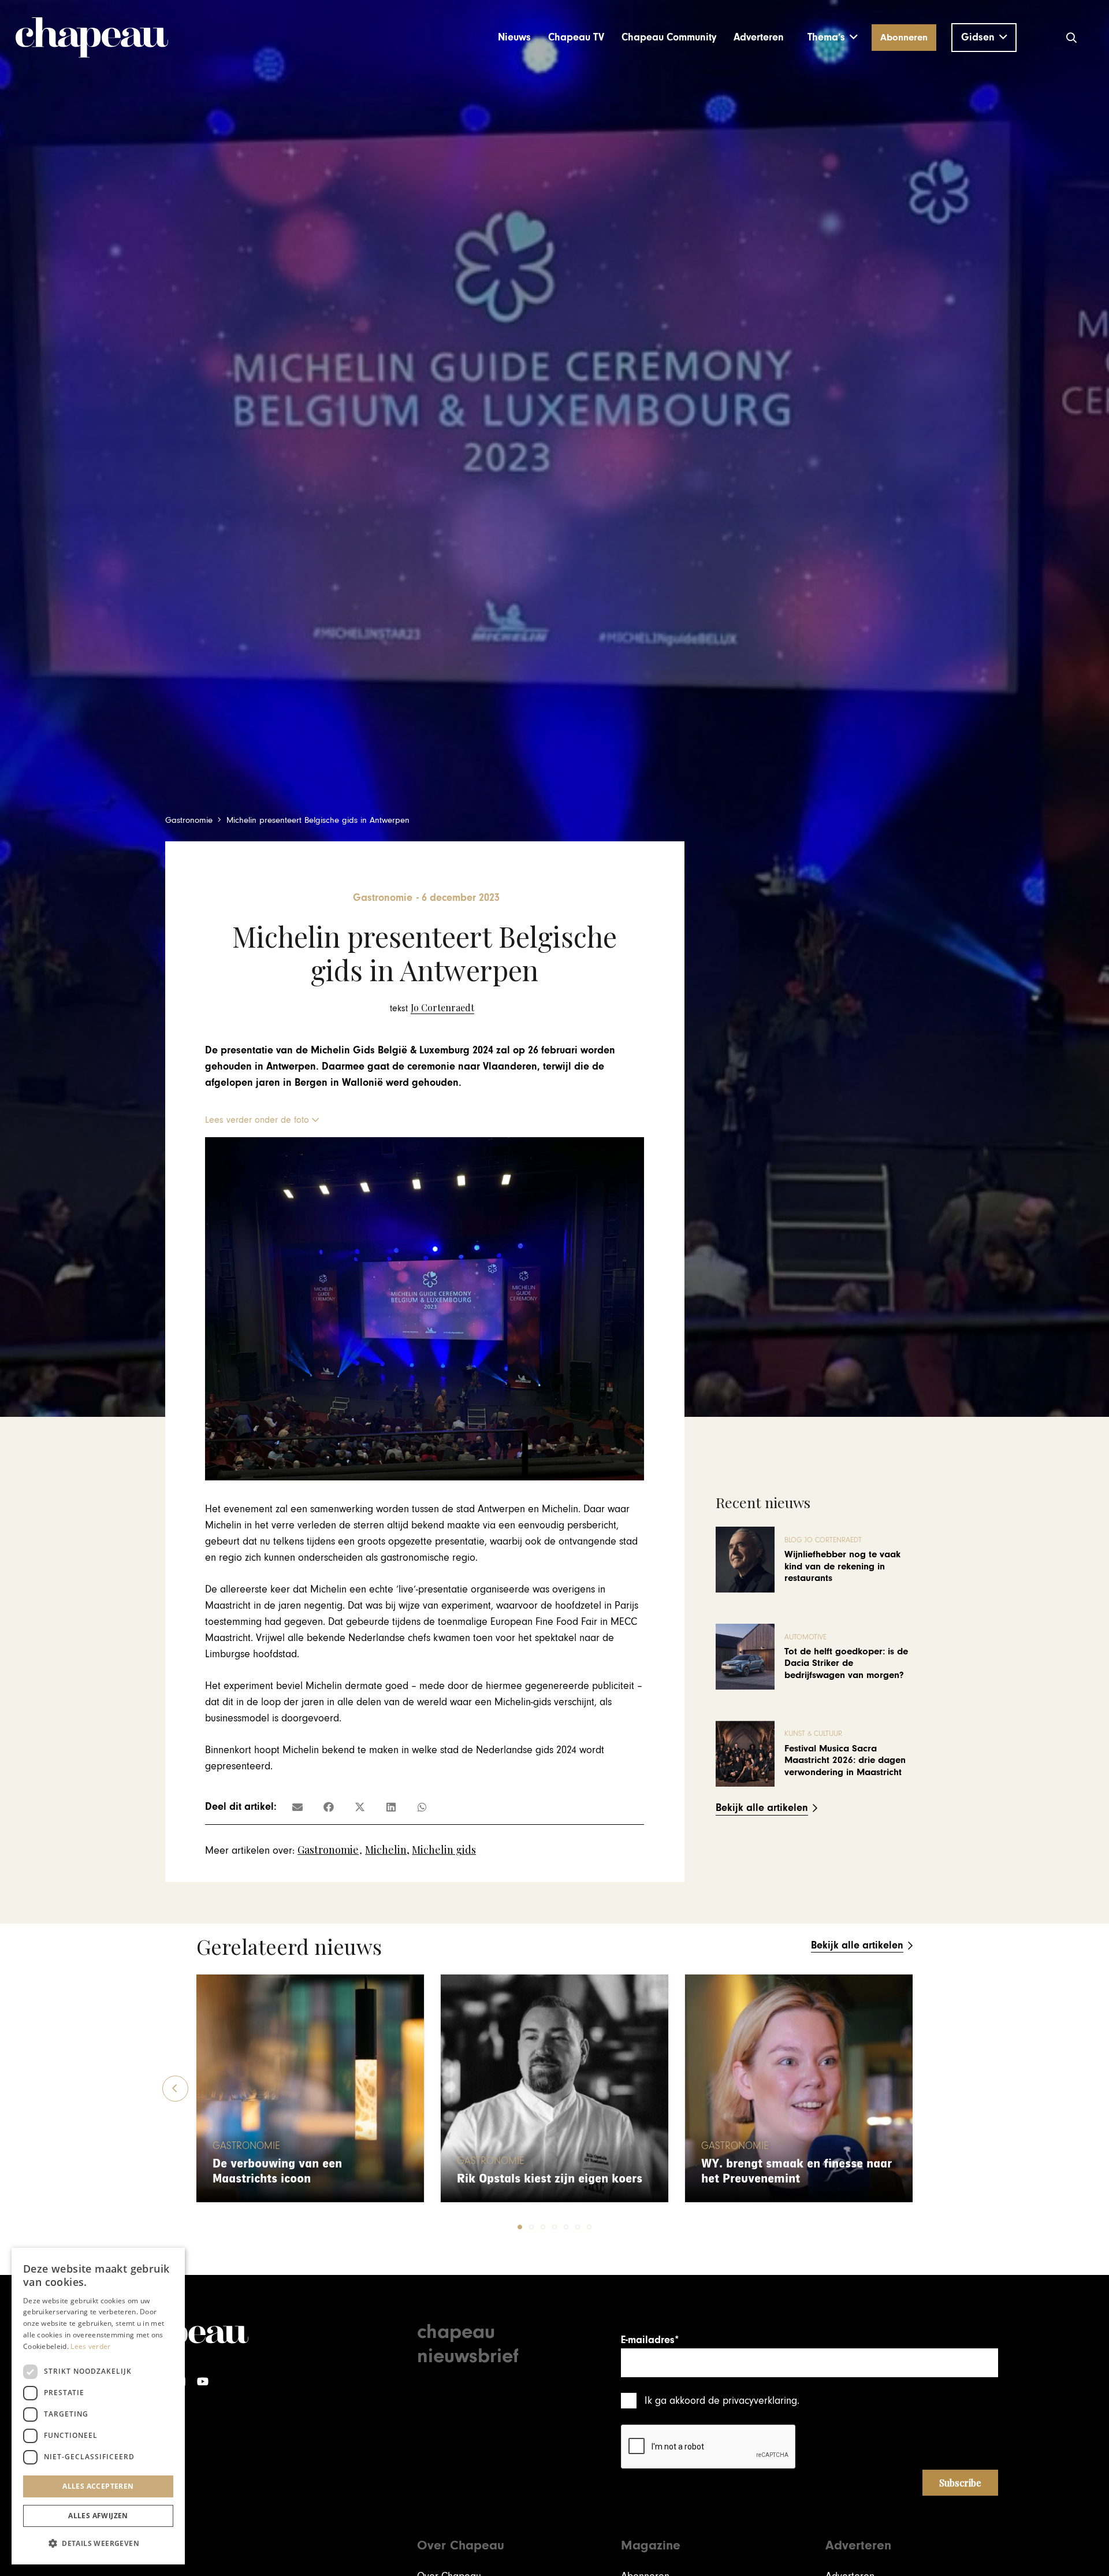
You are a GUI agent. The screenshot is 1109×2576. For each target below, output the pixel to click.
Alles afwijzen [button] (98, 2516)
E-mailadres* (650, 2340)
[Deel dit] (329, 1807)
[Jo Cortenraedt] (432, 1008)
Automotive (805, 1637)
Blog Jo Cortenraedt (823, 1540)
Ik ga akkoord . (722, 2401)
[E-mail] (297, 1807)
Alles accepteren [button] (98, 2486)
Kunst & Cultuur (813, 1734)
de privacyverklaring (753, 2401)
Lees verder (90, 2346)
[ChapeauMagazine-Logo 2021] (92, 38)
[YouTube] (203, 2382)
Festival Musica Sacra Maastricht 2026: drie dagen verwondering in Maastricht (845, 1760)
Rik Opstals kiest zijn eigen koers (550, 2179)
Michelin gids (444, 1850)
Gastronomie (328, 1850)
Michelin (386, 1850)
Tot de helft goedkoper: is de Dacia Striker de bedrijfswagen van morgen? (846, 1663)
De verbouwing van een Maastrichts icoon (277, 2171)
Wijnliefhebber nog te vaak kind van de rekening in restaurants (842, 1566)
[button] (833, 38)
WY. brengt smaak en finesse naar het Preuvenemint (797, 2171)
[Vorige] (175, 2089)
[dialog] (98, 2406)
